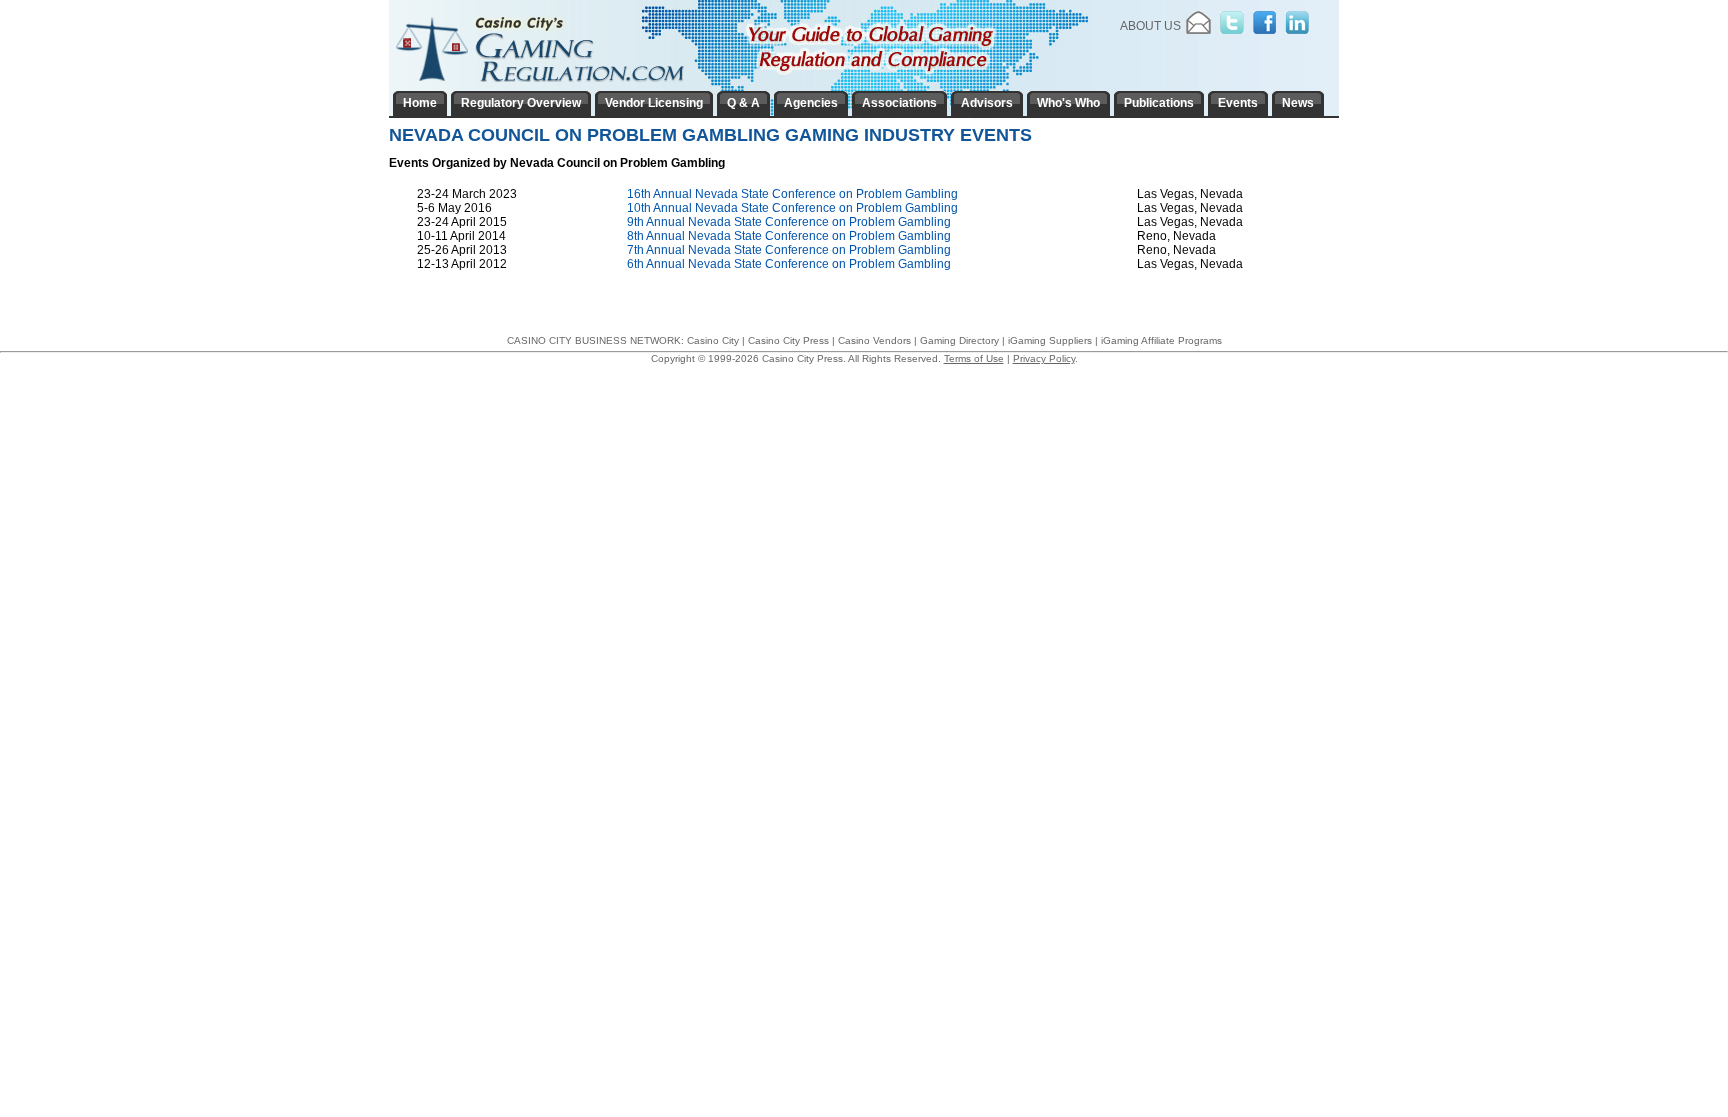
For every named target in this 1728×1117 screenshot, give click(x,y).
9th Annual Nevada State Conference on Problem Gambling (789, 222)
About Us (1150, 26)
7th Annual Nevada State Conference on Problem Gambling (789, 250)
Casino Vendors (874, 340)
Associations (899, 103)
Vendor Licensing (654, 103)
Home (420, 103)
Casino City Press (788, 340)
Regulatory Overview (521, 103)
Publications (1159, 103)
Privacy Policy (1044, 358)
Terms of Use (974, 358)
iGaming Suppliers (1050, 340)
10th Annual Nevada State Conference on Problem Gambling (792, 208)
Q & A (743, 103)
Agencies (811, 103)
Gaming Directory (959, 340)
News (1298, 103)
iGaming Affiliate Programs (1161, 340)
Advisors (987, 103)
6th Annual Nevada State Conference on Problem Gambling (789, 264)
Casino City (713, 340)
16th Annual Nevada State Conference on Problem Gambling (792, 194)
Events (1238, 103)
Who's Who (1068, 103)
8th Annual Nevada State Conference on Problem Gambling (789, 236)
